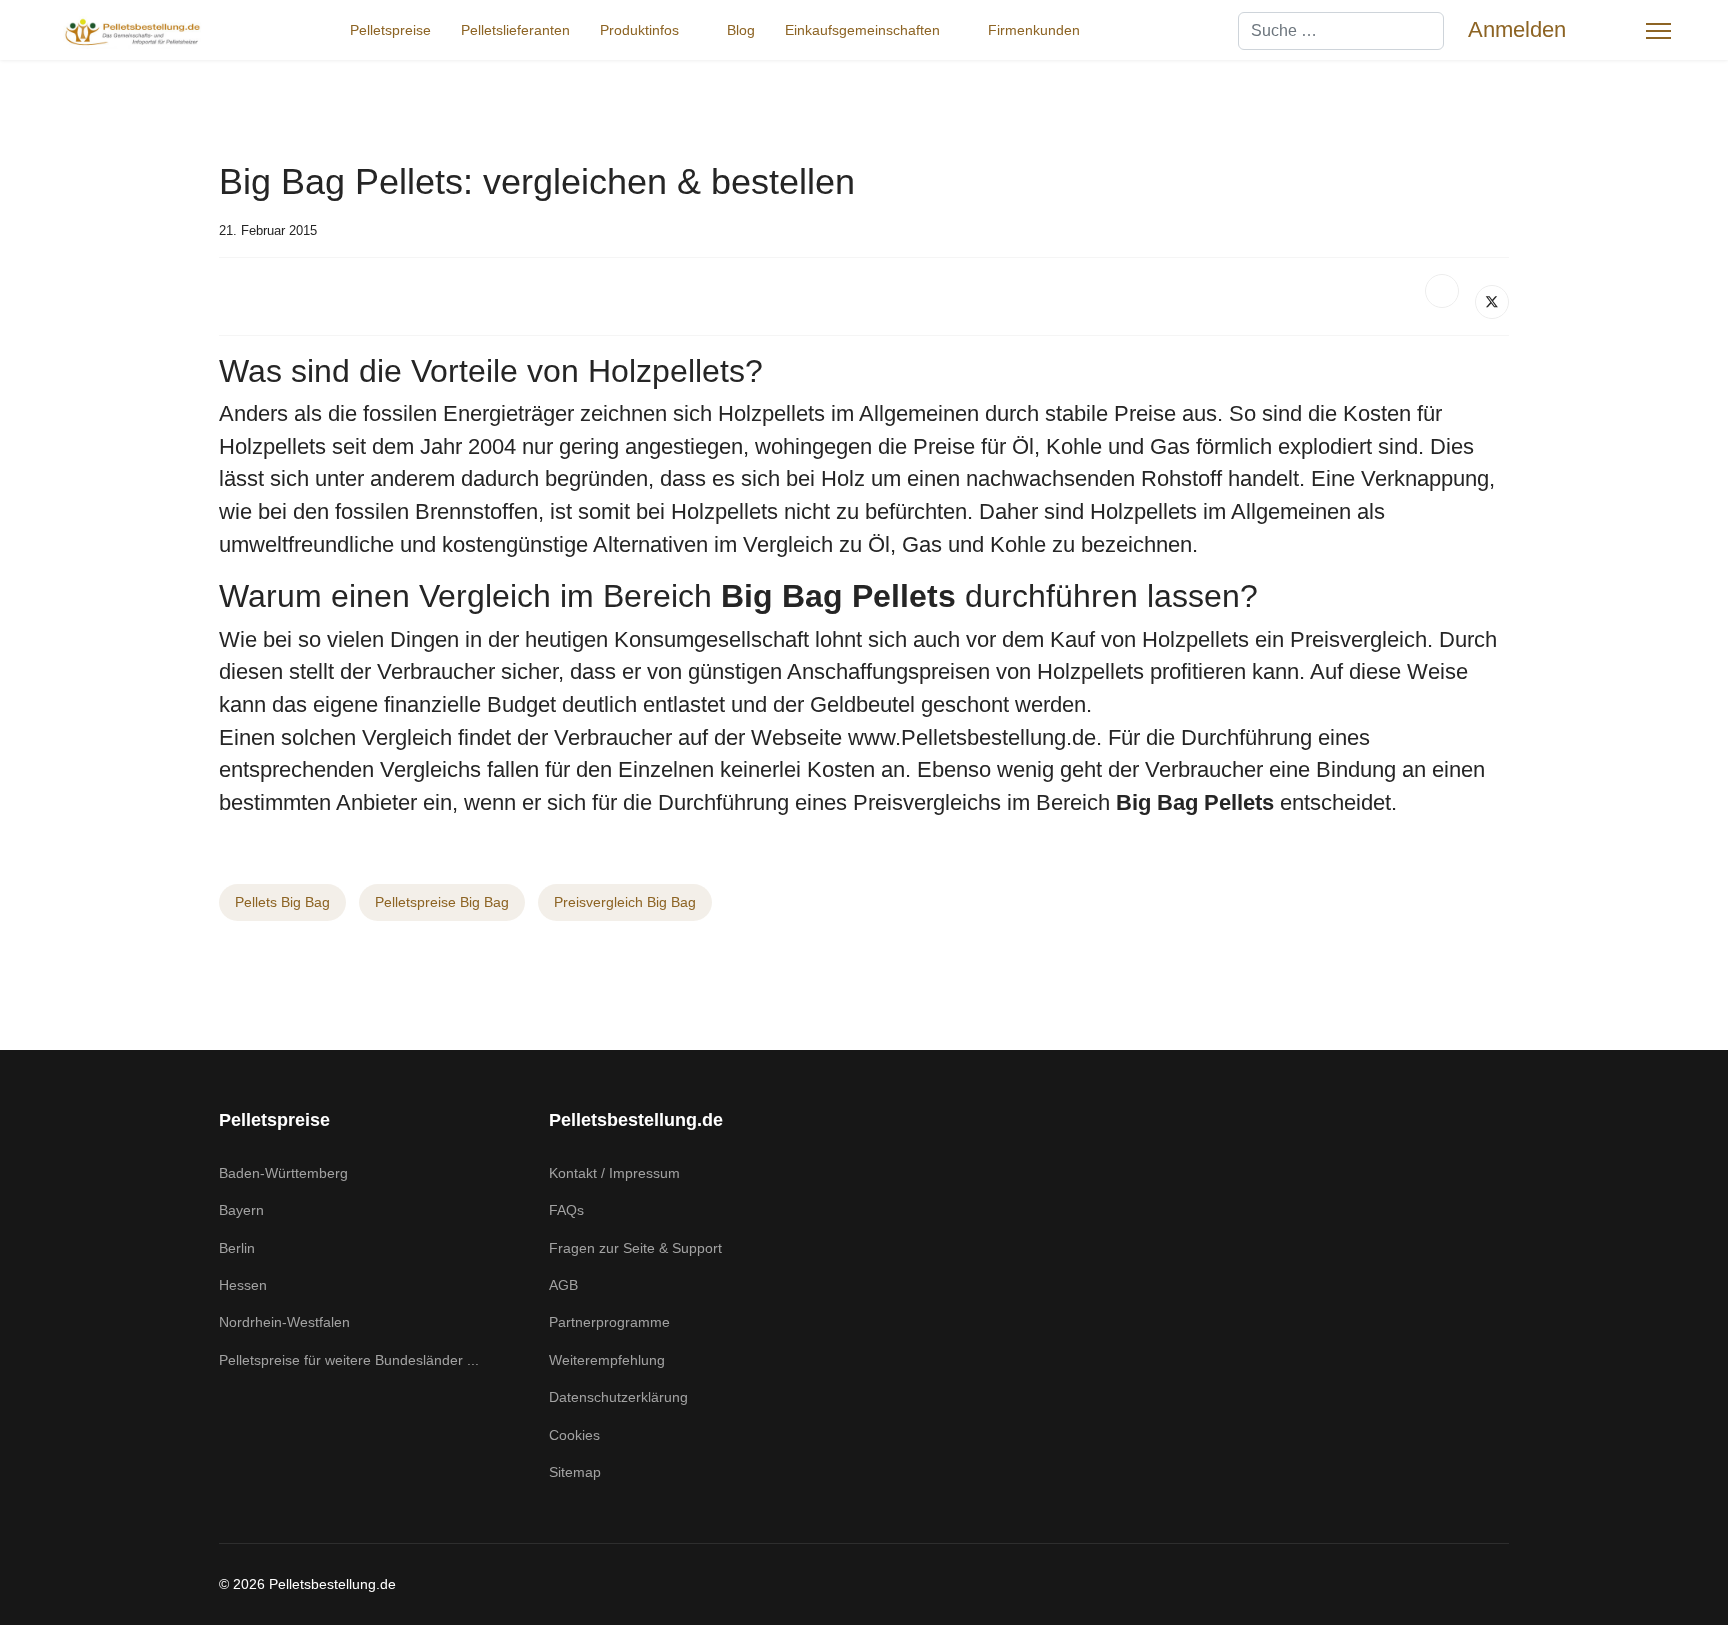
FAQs (566, 1210)
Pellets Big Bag (282, 902)
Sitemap (575, 1472)
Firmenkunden (1034, 30)
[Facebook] (1442, 291)
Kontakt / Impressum (614, 1173)
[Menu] (1658, 31)
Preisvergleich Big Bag (625, 902)
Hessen (243, 1285)
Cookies (574, 1435)
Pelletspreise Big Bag (442, 902)
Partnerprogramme (609, 1322)
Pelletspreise (390, 30)
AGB (563, 1285)
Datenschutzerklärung (618, 1397)
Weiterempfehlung (607, 1360)
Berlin (237, 1248)
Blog (741, 30)
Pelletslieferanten (515, 30)
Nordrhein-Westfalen (284, 1322)
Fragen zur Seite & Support (635, 1248)
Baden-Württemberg (283, 1173)
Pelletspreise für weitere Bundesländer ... (349, 1360)
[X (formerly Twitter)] (1492, 302)
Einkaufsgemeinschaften (862, 30)
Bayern (241, 1210)
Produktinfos (639, 30)
